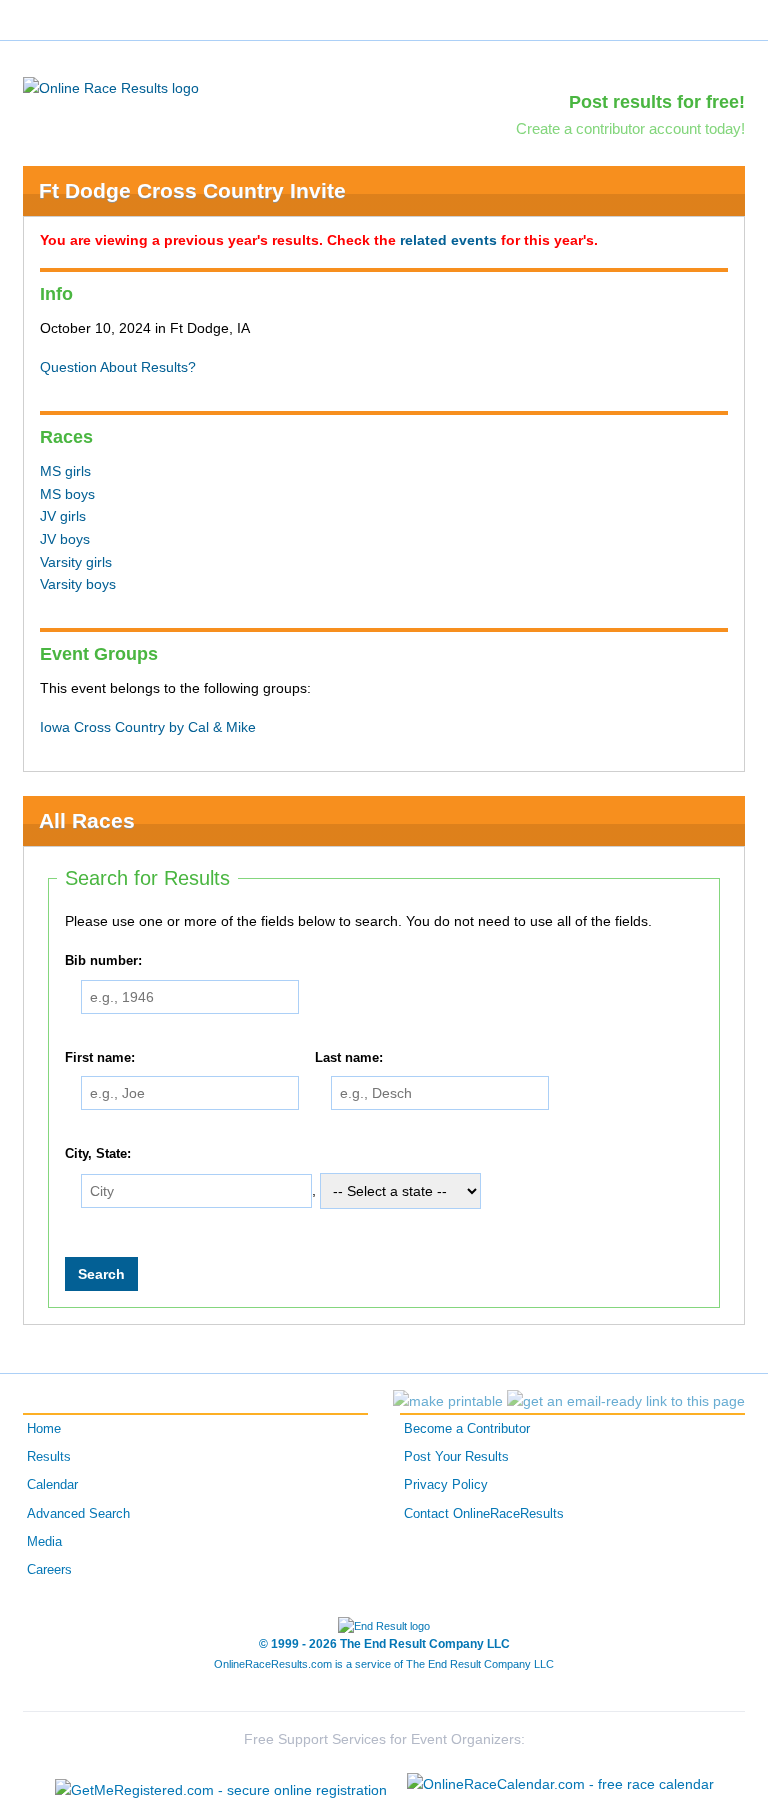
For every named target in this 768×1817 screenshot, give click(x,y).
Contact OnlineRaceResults (484, 1514)
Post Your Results (456, 1457)
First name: (100, 1058)
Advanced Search (78, 1514)
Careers (49, 1570)
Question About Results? (118, 367)
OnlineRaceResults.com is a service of (384, 1664)
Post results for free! (657, 102)
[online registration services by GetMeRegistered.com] (221, 1784)
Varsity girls (76, 562)
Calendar (52, 1485)
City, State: (98, 1154)
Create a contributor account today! (630, 128)
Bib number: (103, 961)
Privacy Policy (446, 1485)
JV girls (63, 516)
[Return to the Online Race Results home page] (111, 87)
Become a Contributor (467, 1429)
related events (448, 240)
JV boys (65, 539)
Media (44, 1542)
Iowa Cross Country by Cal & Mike (148, 727)
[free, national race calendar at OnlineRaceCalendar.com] (560, 1784)
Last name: (349, 1058)
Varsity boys (78, 584)
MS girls (65, 471)
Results (49, 1457)
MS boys (67, 494)
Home (44, 1429)
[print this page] (448, 1401)
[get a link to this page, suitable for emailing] (626, 1401)
